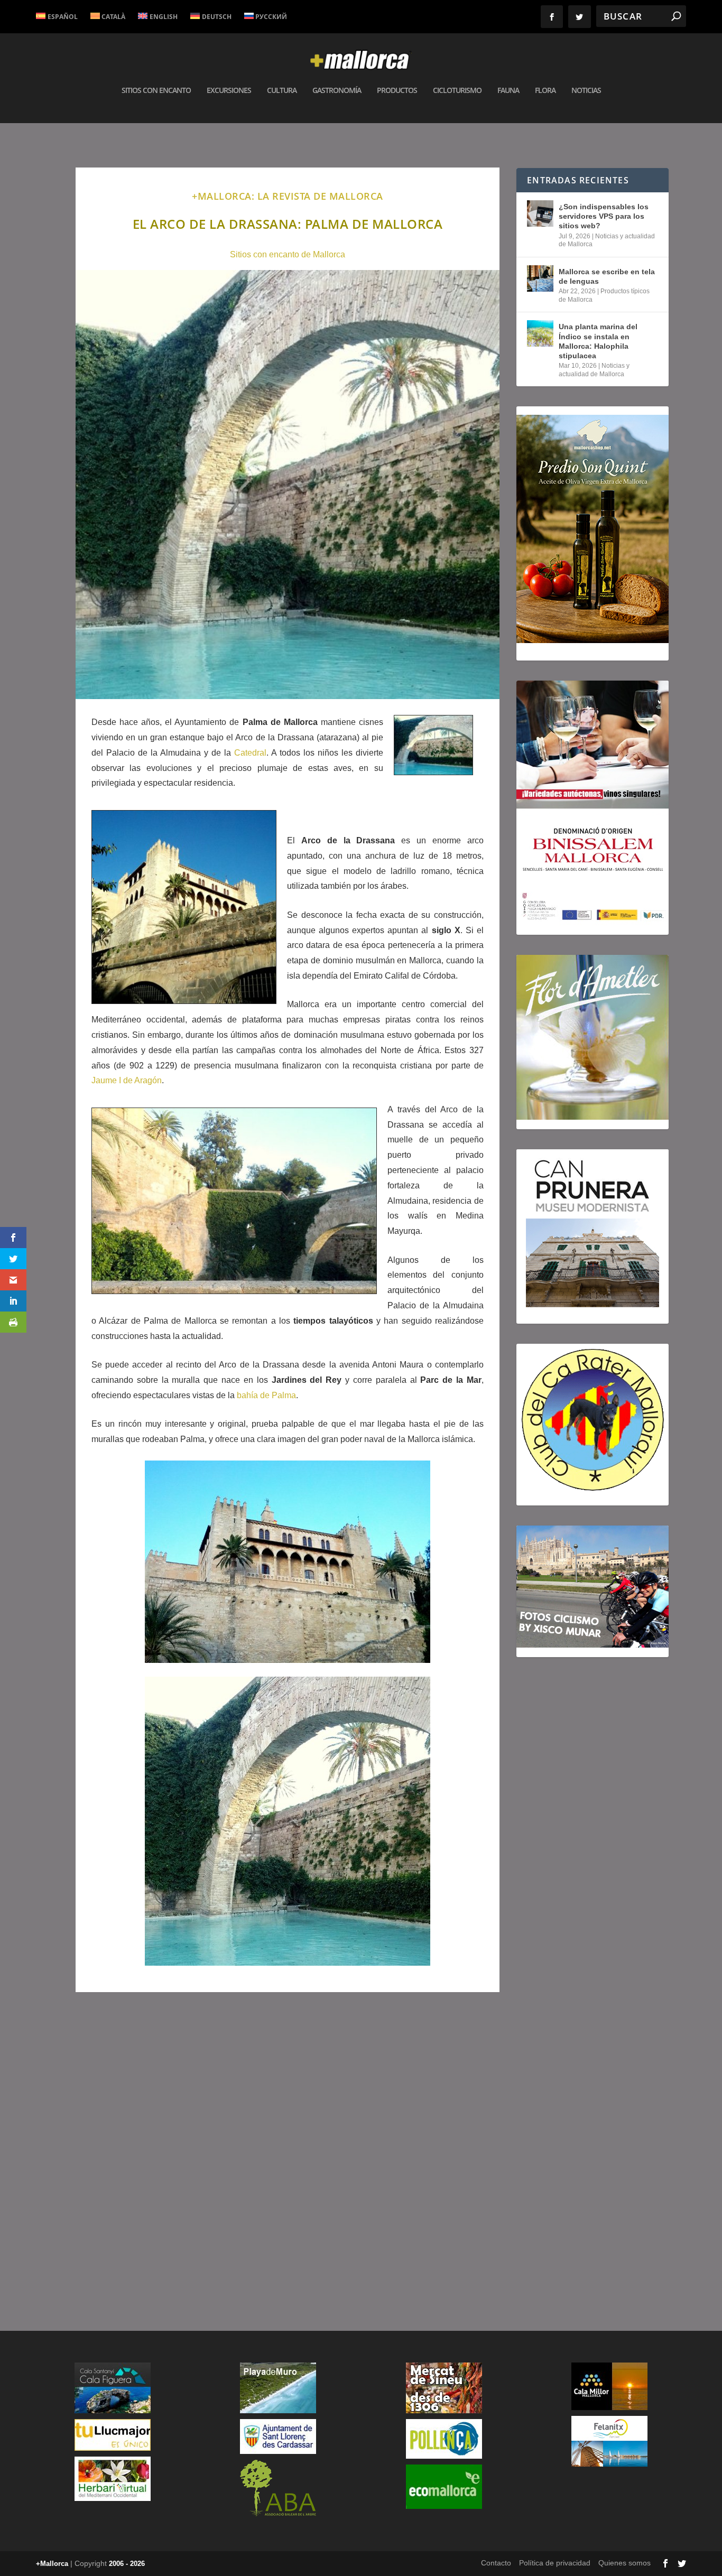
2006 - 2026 (127, 2564)
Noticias (586, 91)
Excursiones (229, 91)
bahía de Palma (266, 1395)
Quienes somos (624, 2563)
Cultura (282, 91)
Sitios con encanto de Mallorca (288, 254)
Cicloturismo (457, 91)
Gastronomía (337, 91)
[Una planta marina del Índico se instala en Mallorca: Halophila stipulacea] (540, 333)
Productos (397, 91)
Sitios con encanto (156, 91)
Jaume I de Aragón (127, 1080)
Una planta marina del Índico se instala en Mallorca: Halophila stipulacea (598, 341)
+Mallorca (52, 2564)
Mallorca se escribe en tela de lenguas (607, 276)
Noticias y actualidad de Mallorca (594, 370)
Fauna (508, 91)
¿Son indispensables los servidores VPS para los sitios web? (604, 216)
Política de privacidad (555, 2563)
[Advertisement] (288, 2151)
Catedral (250, 753)
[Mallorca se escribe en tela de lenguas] (540, 278)
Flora (545, 91)
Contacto (496, 2563)
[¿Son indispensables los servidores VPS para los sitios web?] (540, 213)
